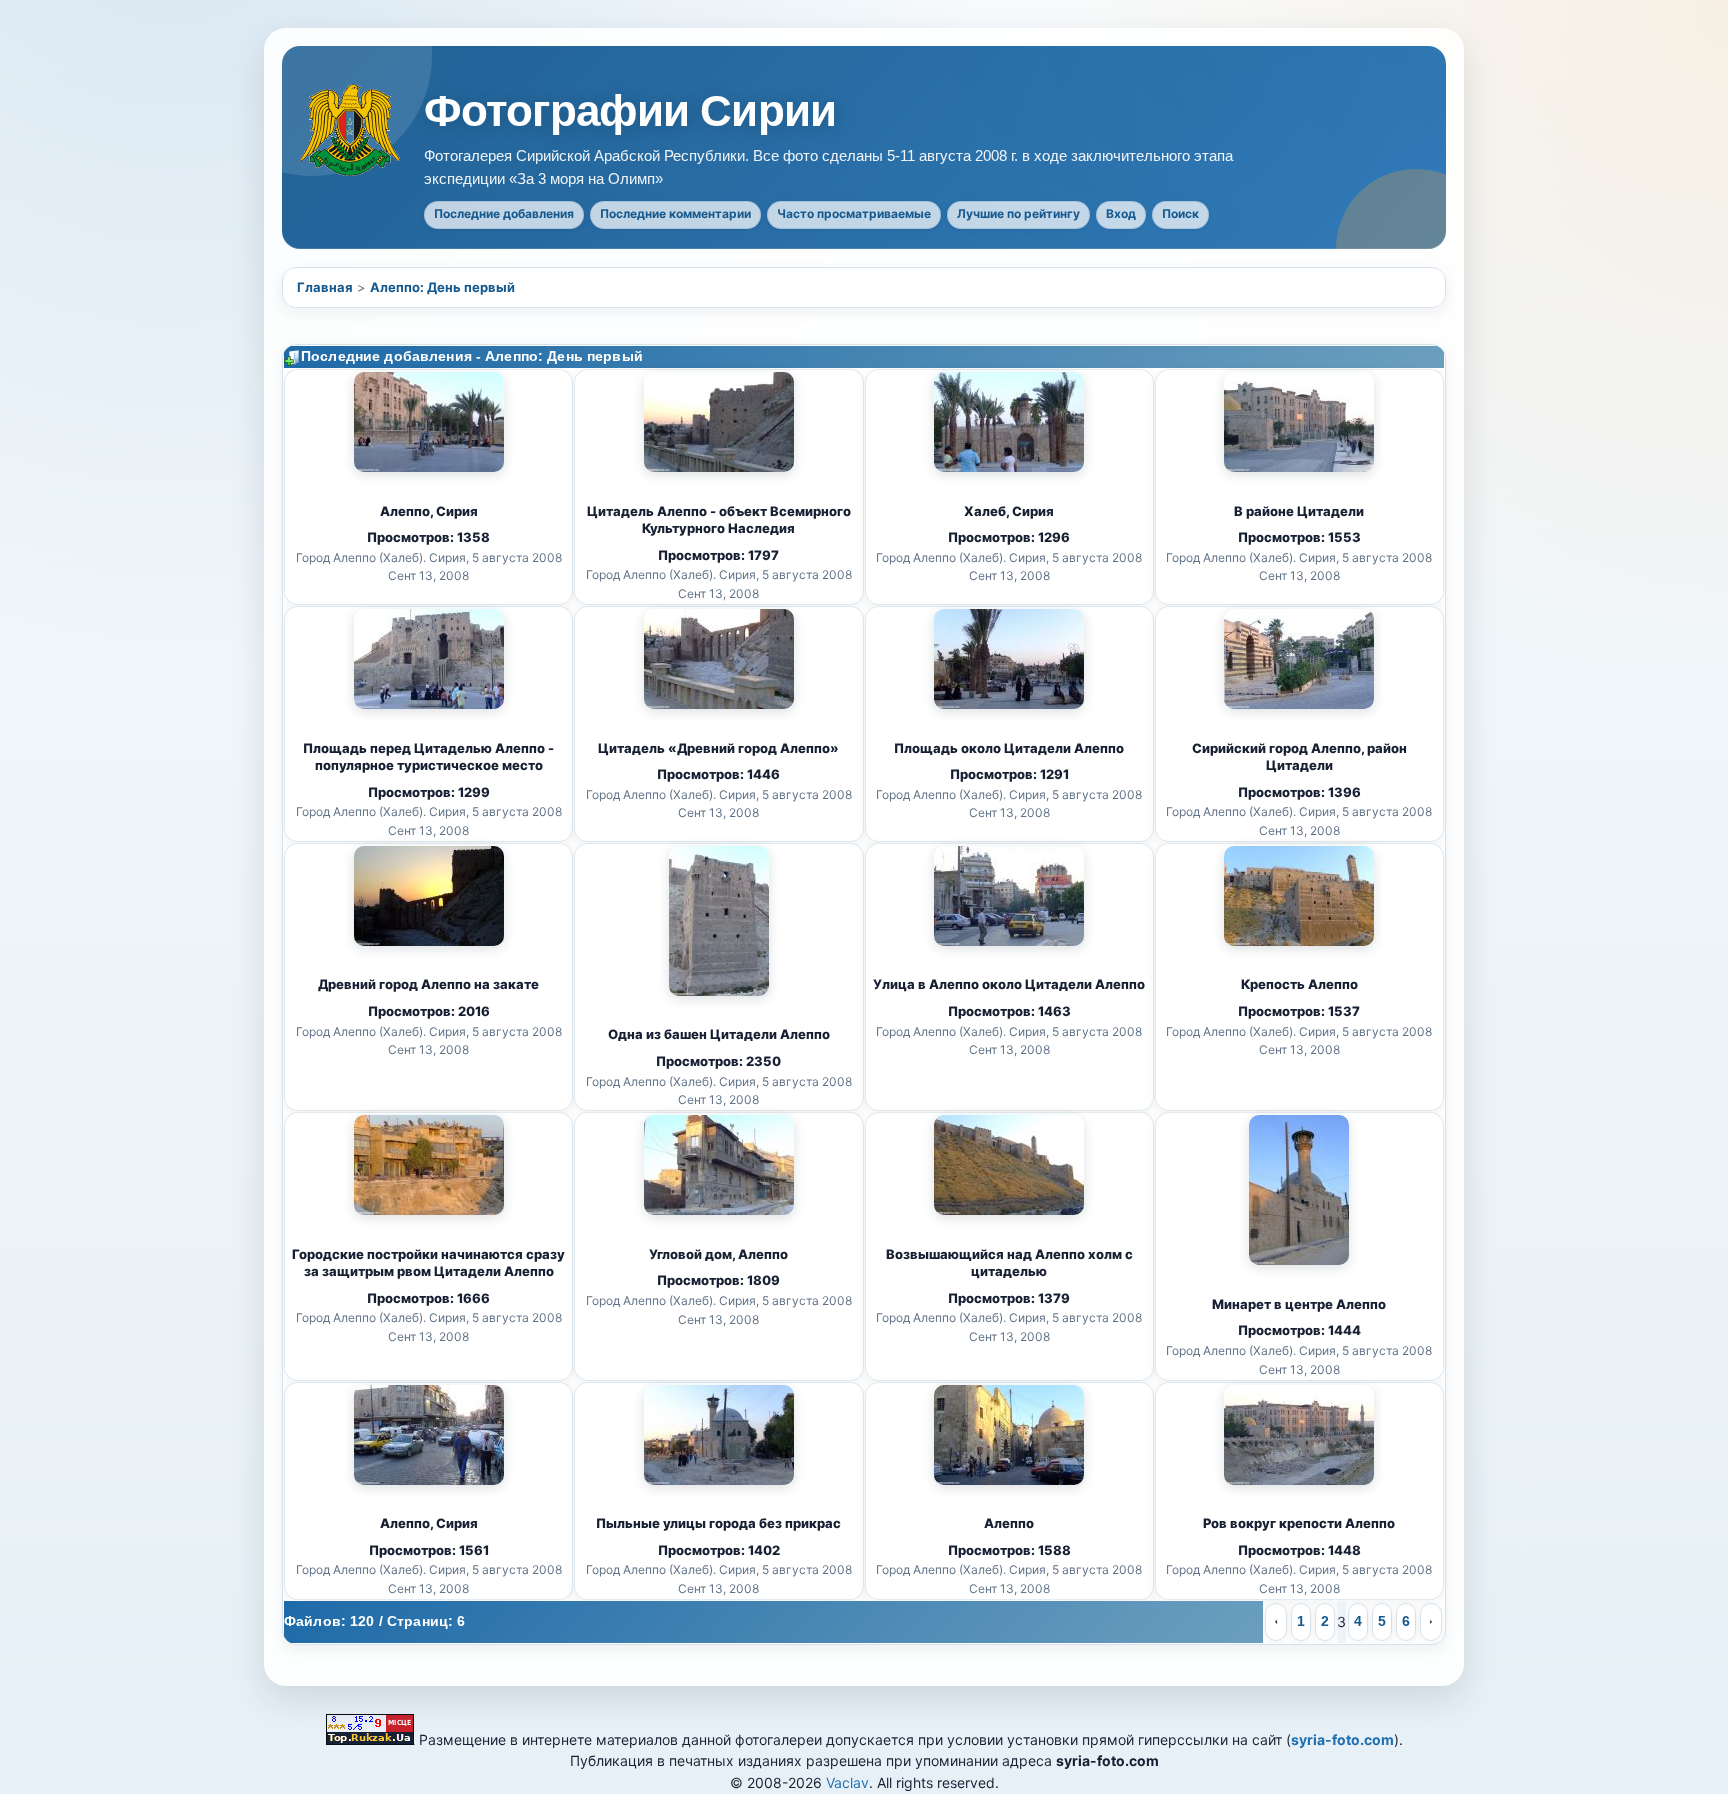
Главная (325, 287)
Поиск (1180, 213)
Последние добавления (504, 213)
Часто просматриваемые (854, 213)
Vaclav (847, 1782)
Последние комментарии (675, 213)
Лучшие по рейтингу (1018, 213)
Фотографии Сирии (630, 111)
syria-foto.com (1342, 1739)
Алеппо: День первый (442, 287)
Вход (1121, 213)
